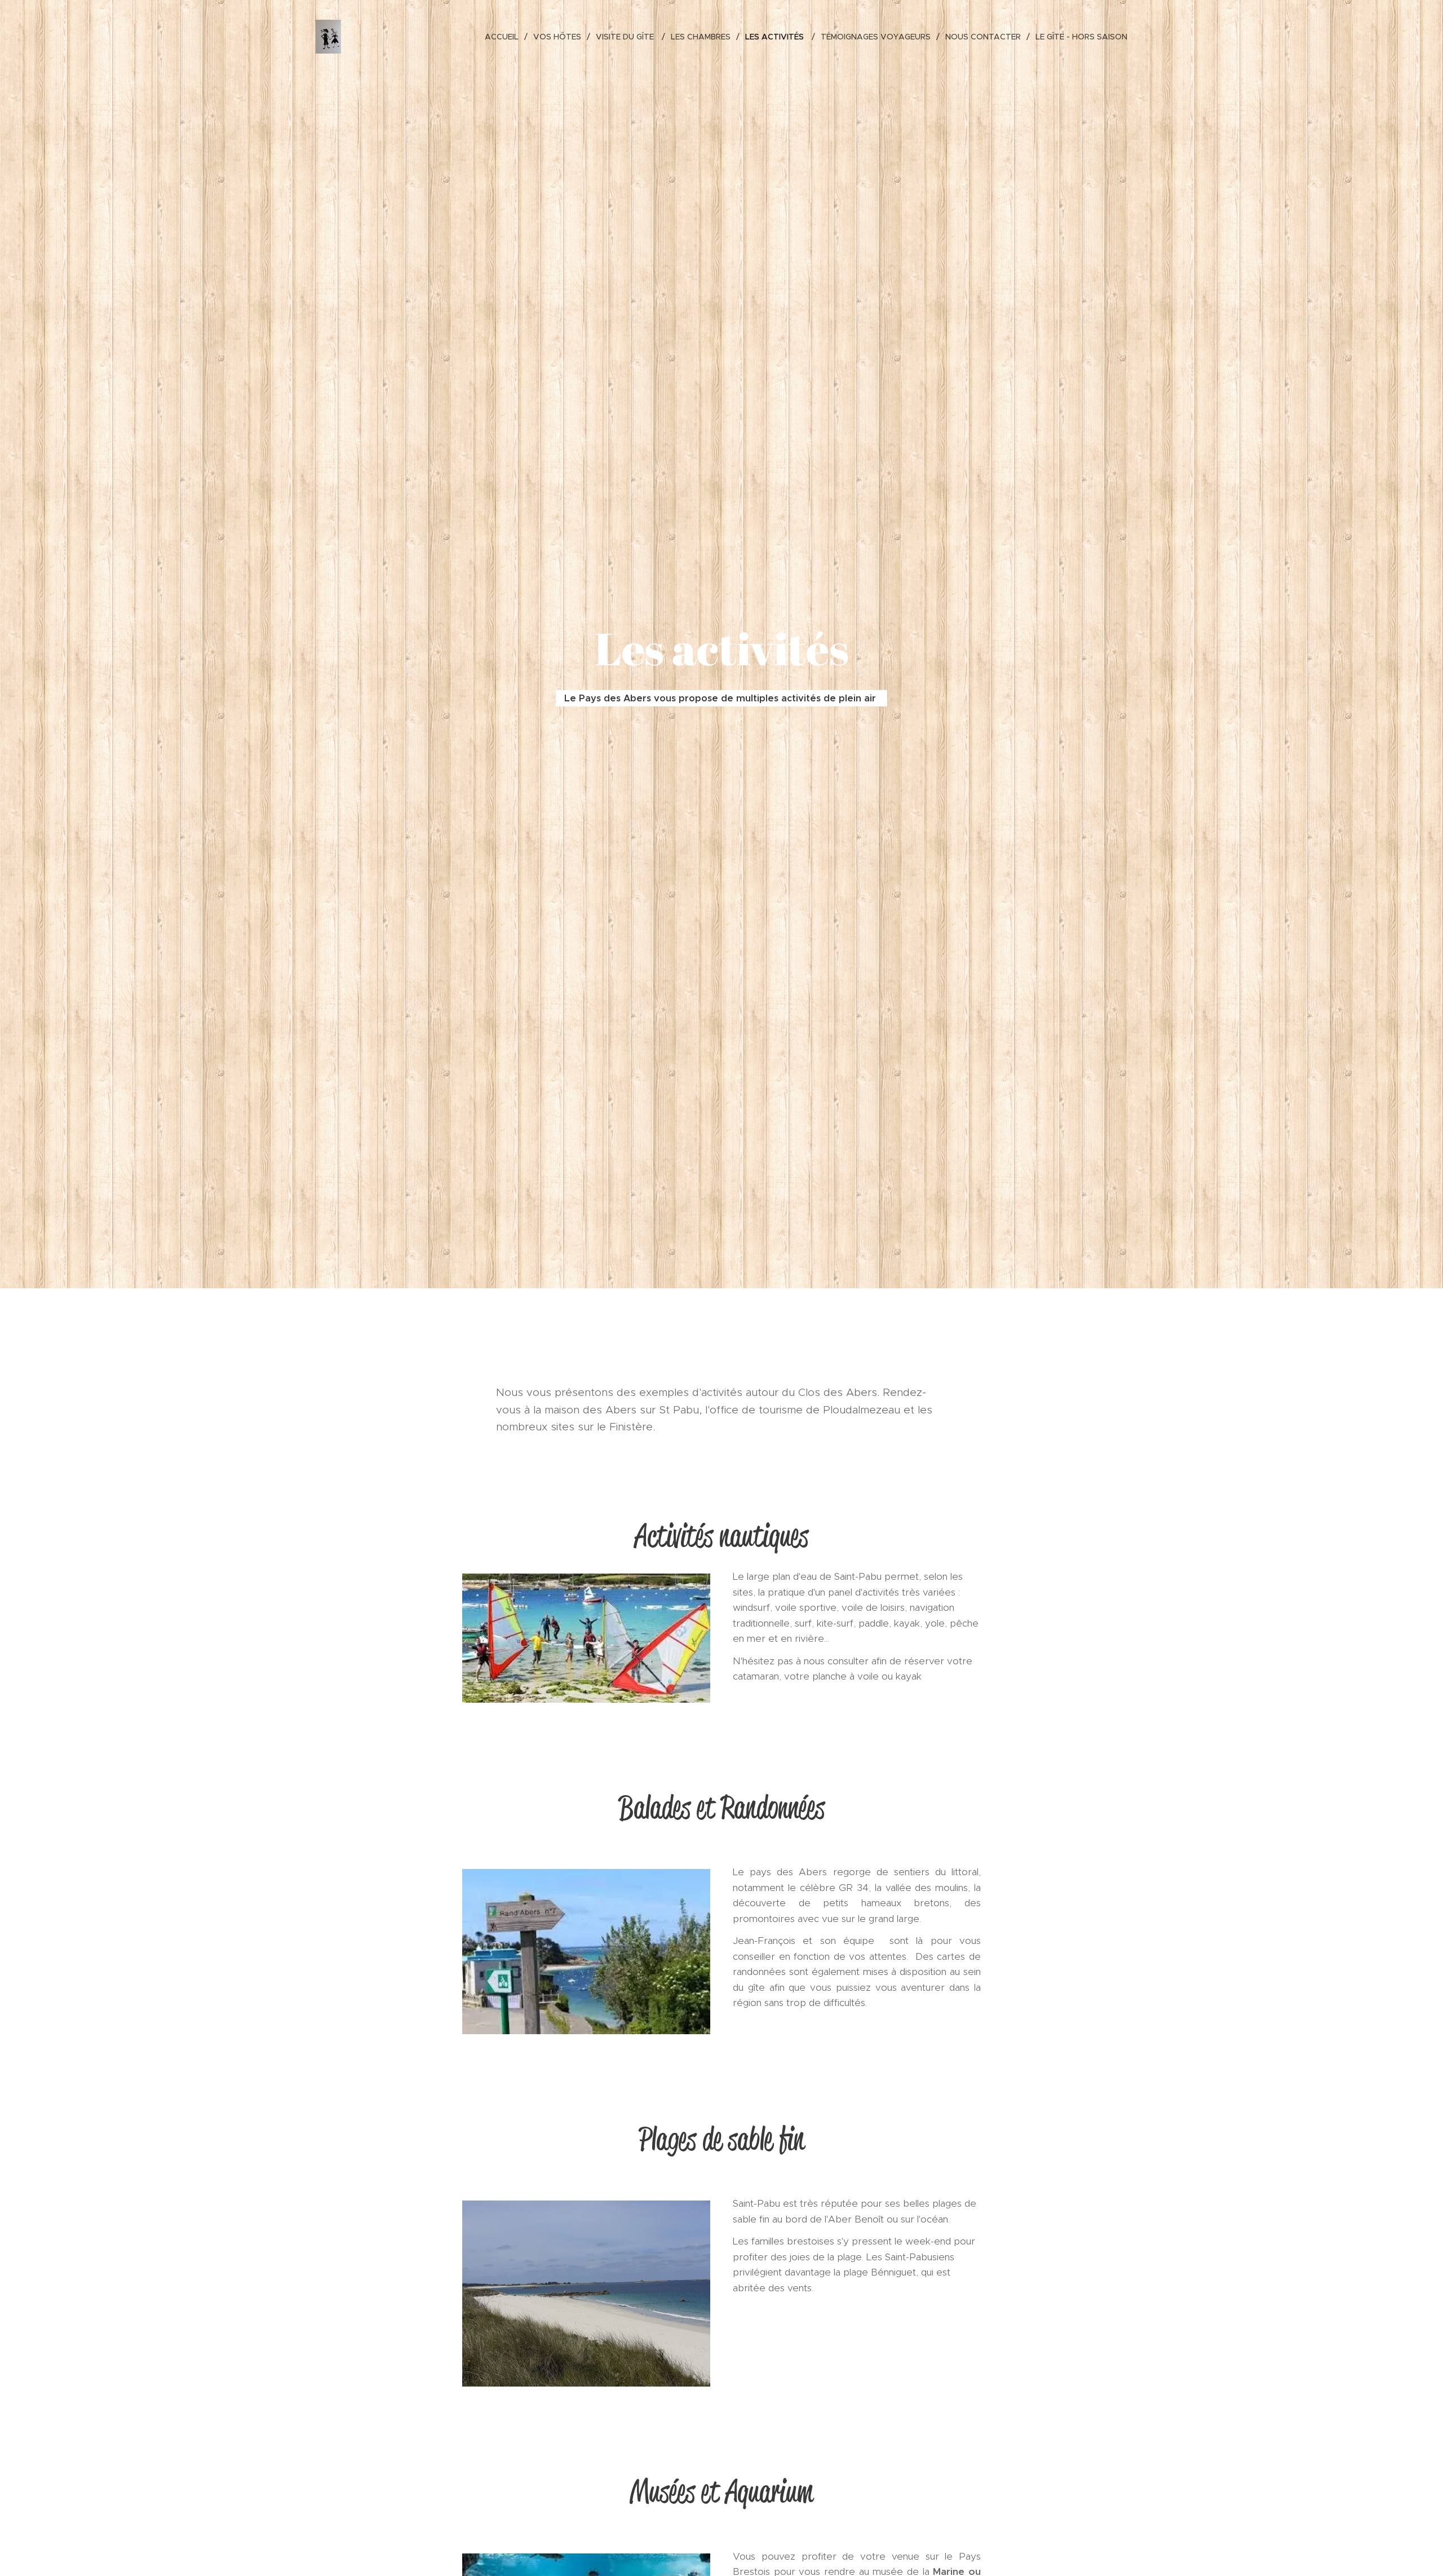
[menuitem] (505, 37)
